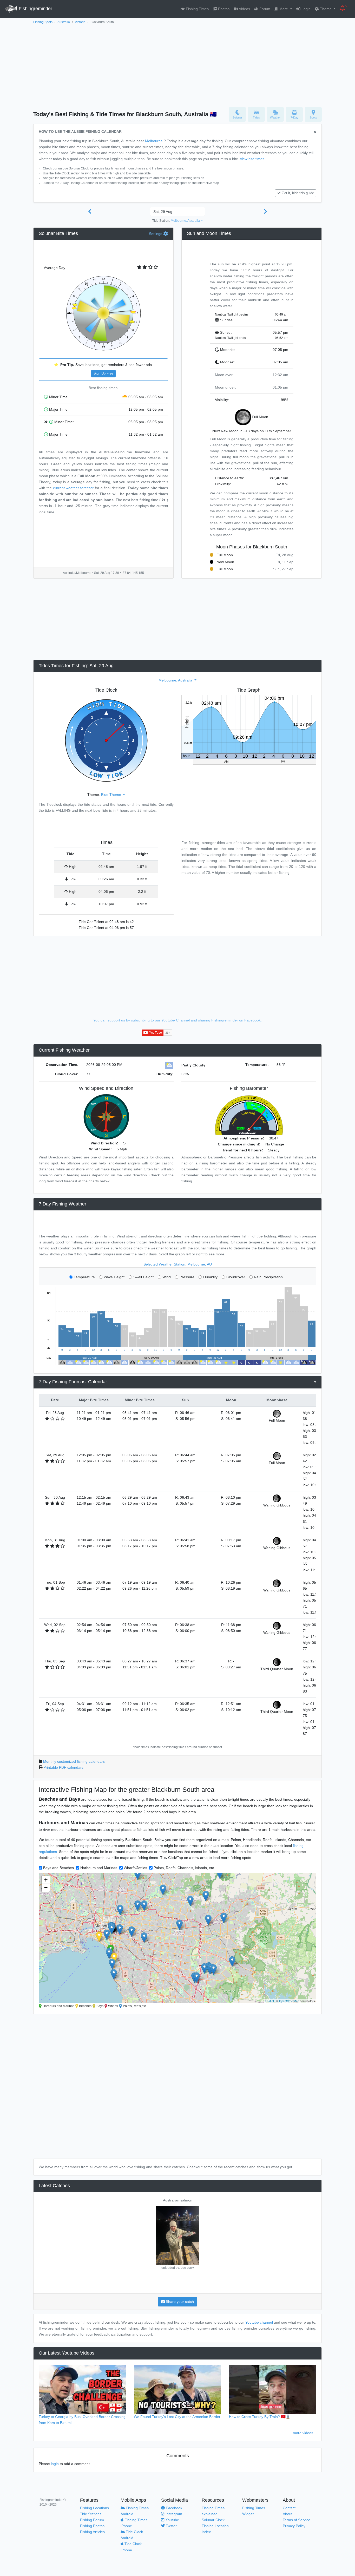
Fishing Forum (92, 2520)
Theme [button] (326, 9)
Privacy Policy (294, 2526)
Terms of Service (297, 2520)
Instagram (173, 2514)
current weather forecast (73, 488)
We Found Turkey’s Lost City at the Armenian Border (177, 2417)
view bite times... (254, 159)
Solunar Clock (213, 2520)
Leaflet (270, 2001)
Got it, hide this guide (298, 193)
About (288, 2514)
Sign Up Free (103, 373)
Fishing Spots (43, 22)
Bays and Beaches (58, 1868)
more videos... (305, 2433)
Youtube (172, 2520)
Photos (223, 9)
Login (305, 9)
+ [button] (46, 1880)
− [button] (46, 1888)
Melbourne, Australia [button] (186, 221)
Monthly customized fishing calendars (74, 1761)
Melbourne (154, 141)
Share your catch (179, 2302)
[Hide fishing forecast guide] (315, 132)
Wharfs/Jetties (135, 1868)
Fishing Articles (92, 2532)
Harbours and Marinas (99, 1868)
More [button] (284, 9)
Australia (64, 22)
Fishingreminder (35, 9)
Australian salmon (178, 2200)
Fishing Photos (92, 2526)
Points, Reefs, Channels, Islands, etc (184, 1868)
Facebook (173, 2508)
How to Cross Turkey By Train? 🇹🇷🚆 (260, 2417)
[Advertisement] (177, 64)
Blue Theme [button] (112, 795)
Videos (244, 9)
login (55, 2464)
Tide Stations (91, 2514)
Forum (264, 9)
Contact (289, 2508)
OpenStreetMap (289, 2001)
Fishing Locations (94, 2508)
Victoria (80, 22)
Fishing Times (197, 9)
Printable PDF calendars (63, 1767)
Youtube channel (259, 2322)
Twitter (171, 2526)
